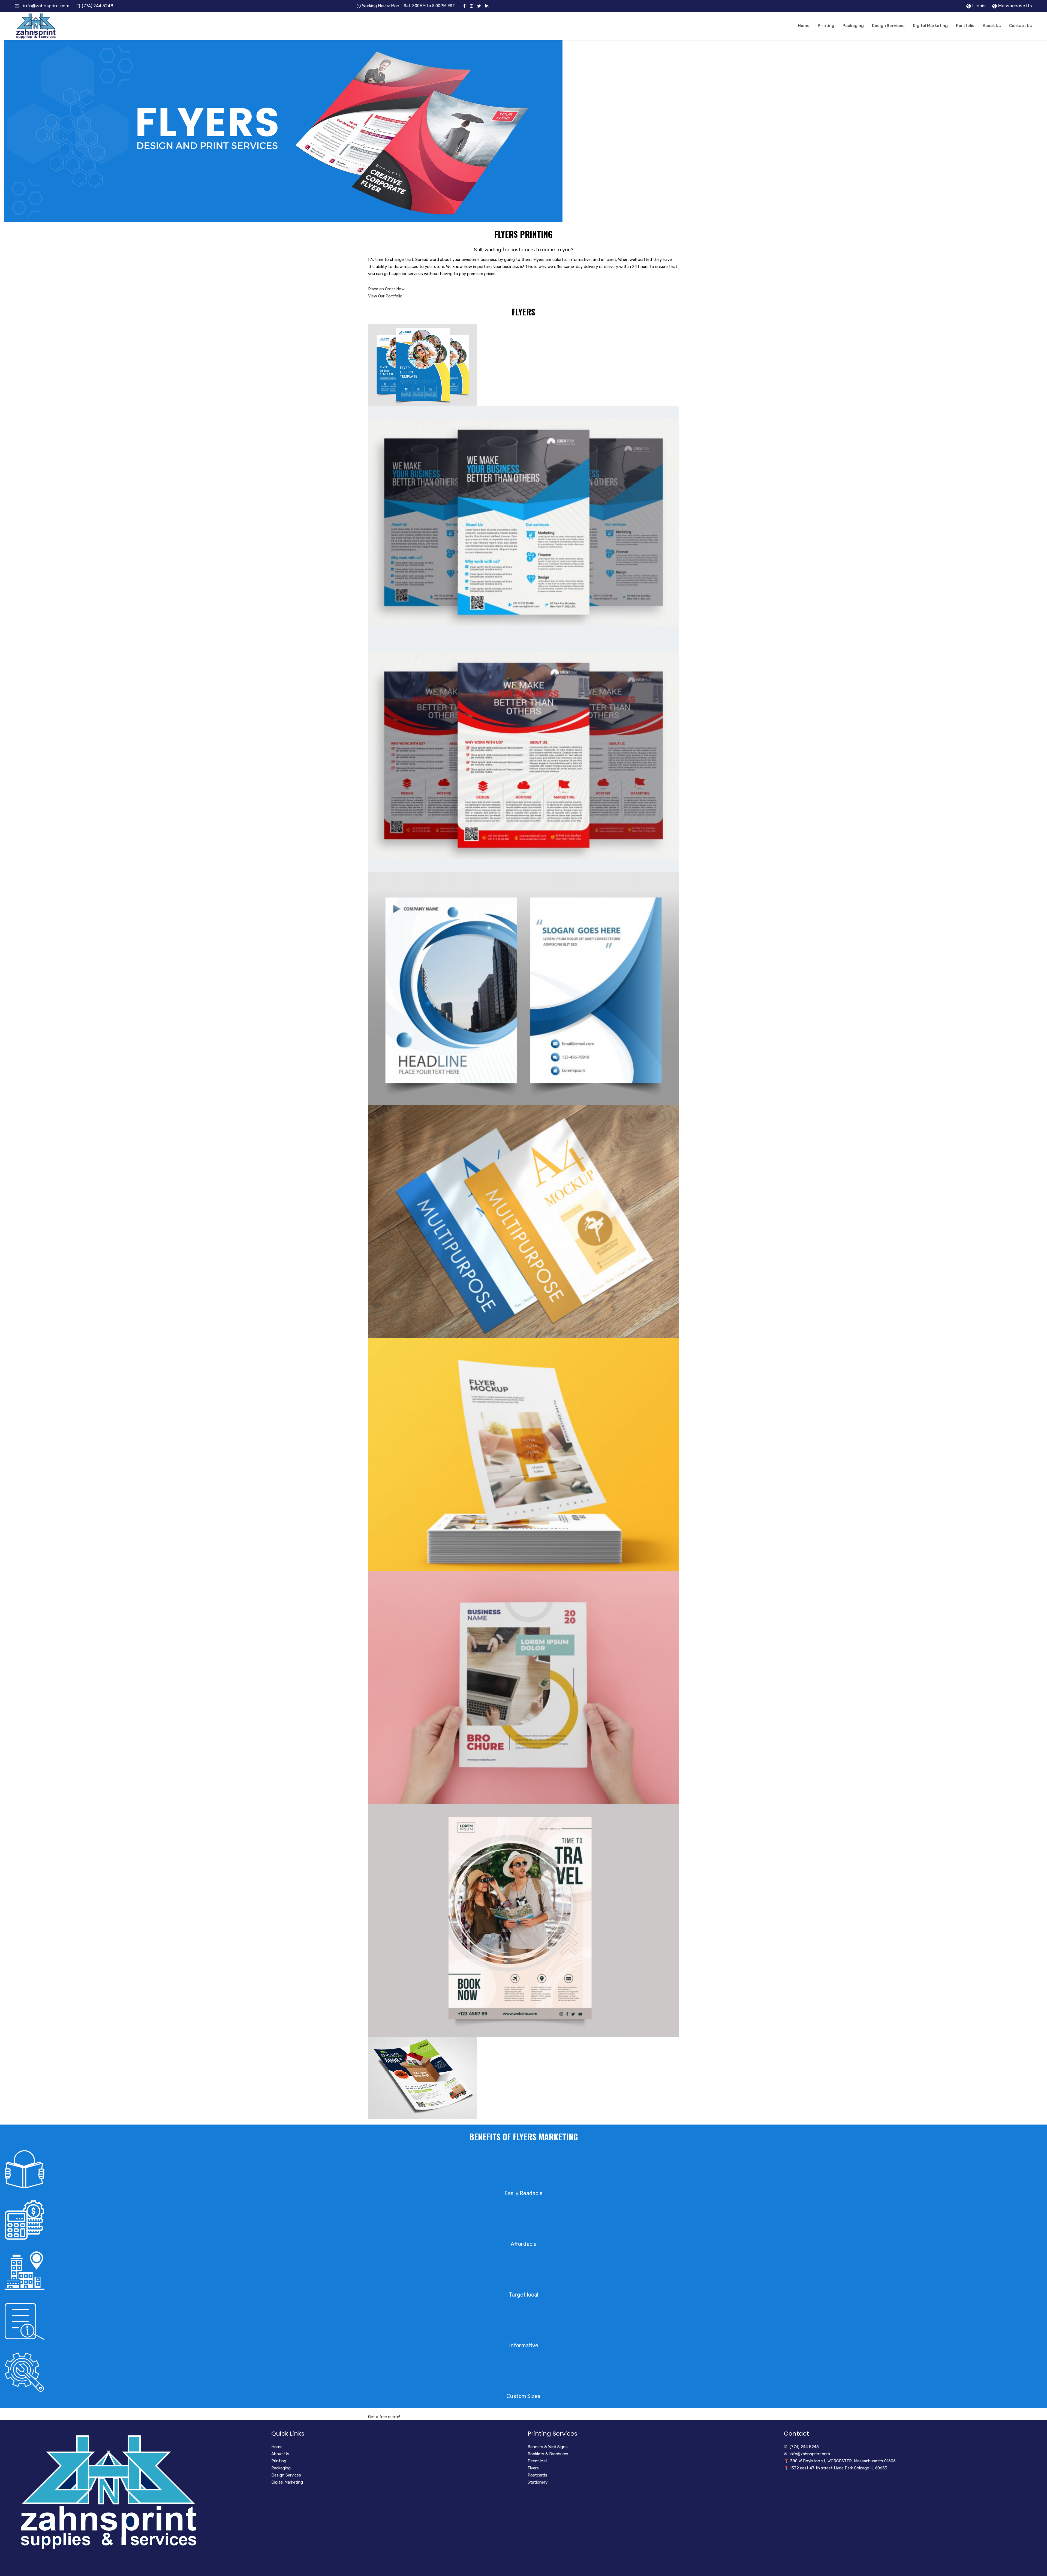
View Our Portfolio (385, 296)
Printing (826, 26)
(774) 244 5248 (97, 6)
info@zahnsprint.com (46, 6)
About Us (992, 26)
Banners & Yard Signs (548, 2447)
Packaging (853, 26)
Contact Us (1021, 26)
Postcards (537, 2475)
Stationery (538, 2482)
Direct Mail (537, 2461)
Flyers (533, 2468)
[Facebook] (464, 6)
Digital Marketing (930, 26)
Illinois (979, 6)
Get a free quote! (384, 2417)
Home (804, 26)
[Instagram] (471, 6)
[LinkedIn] (487, 6)
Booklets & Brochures (548, 2454)
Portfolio (965, 26)
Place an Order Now (386, 289)
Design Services (888, 26)
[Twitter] (479, 6)
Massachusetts (1015, 6)
